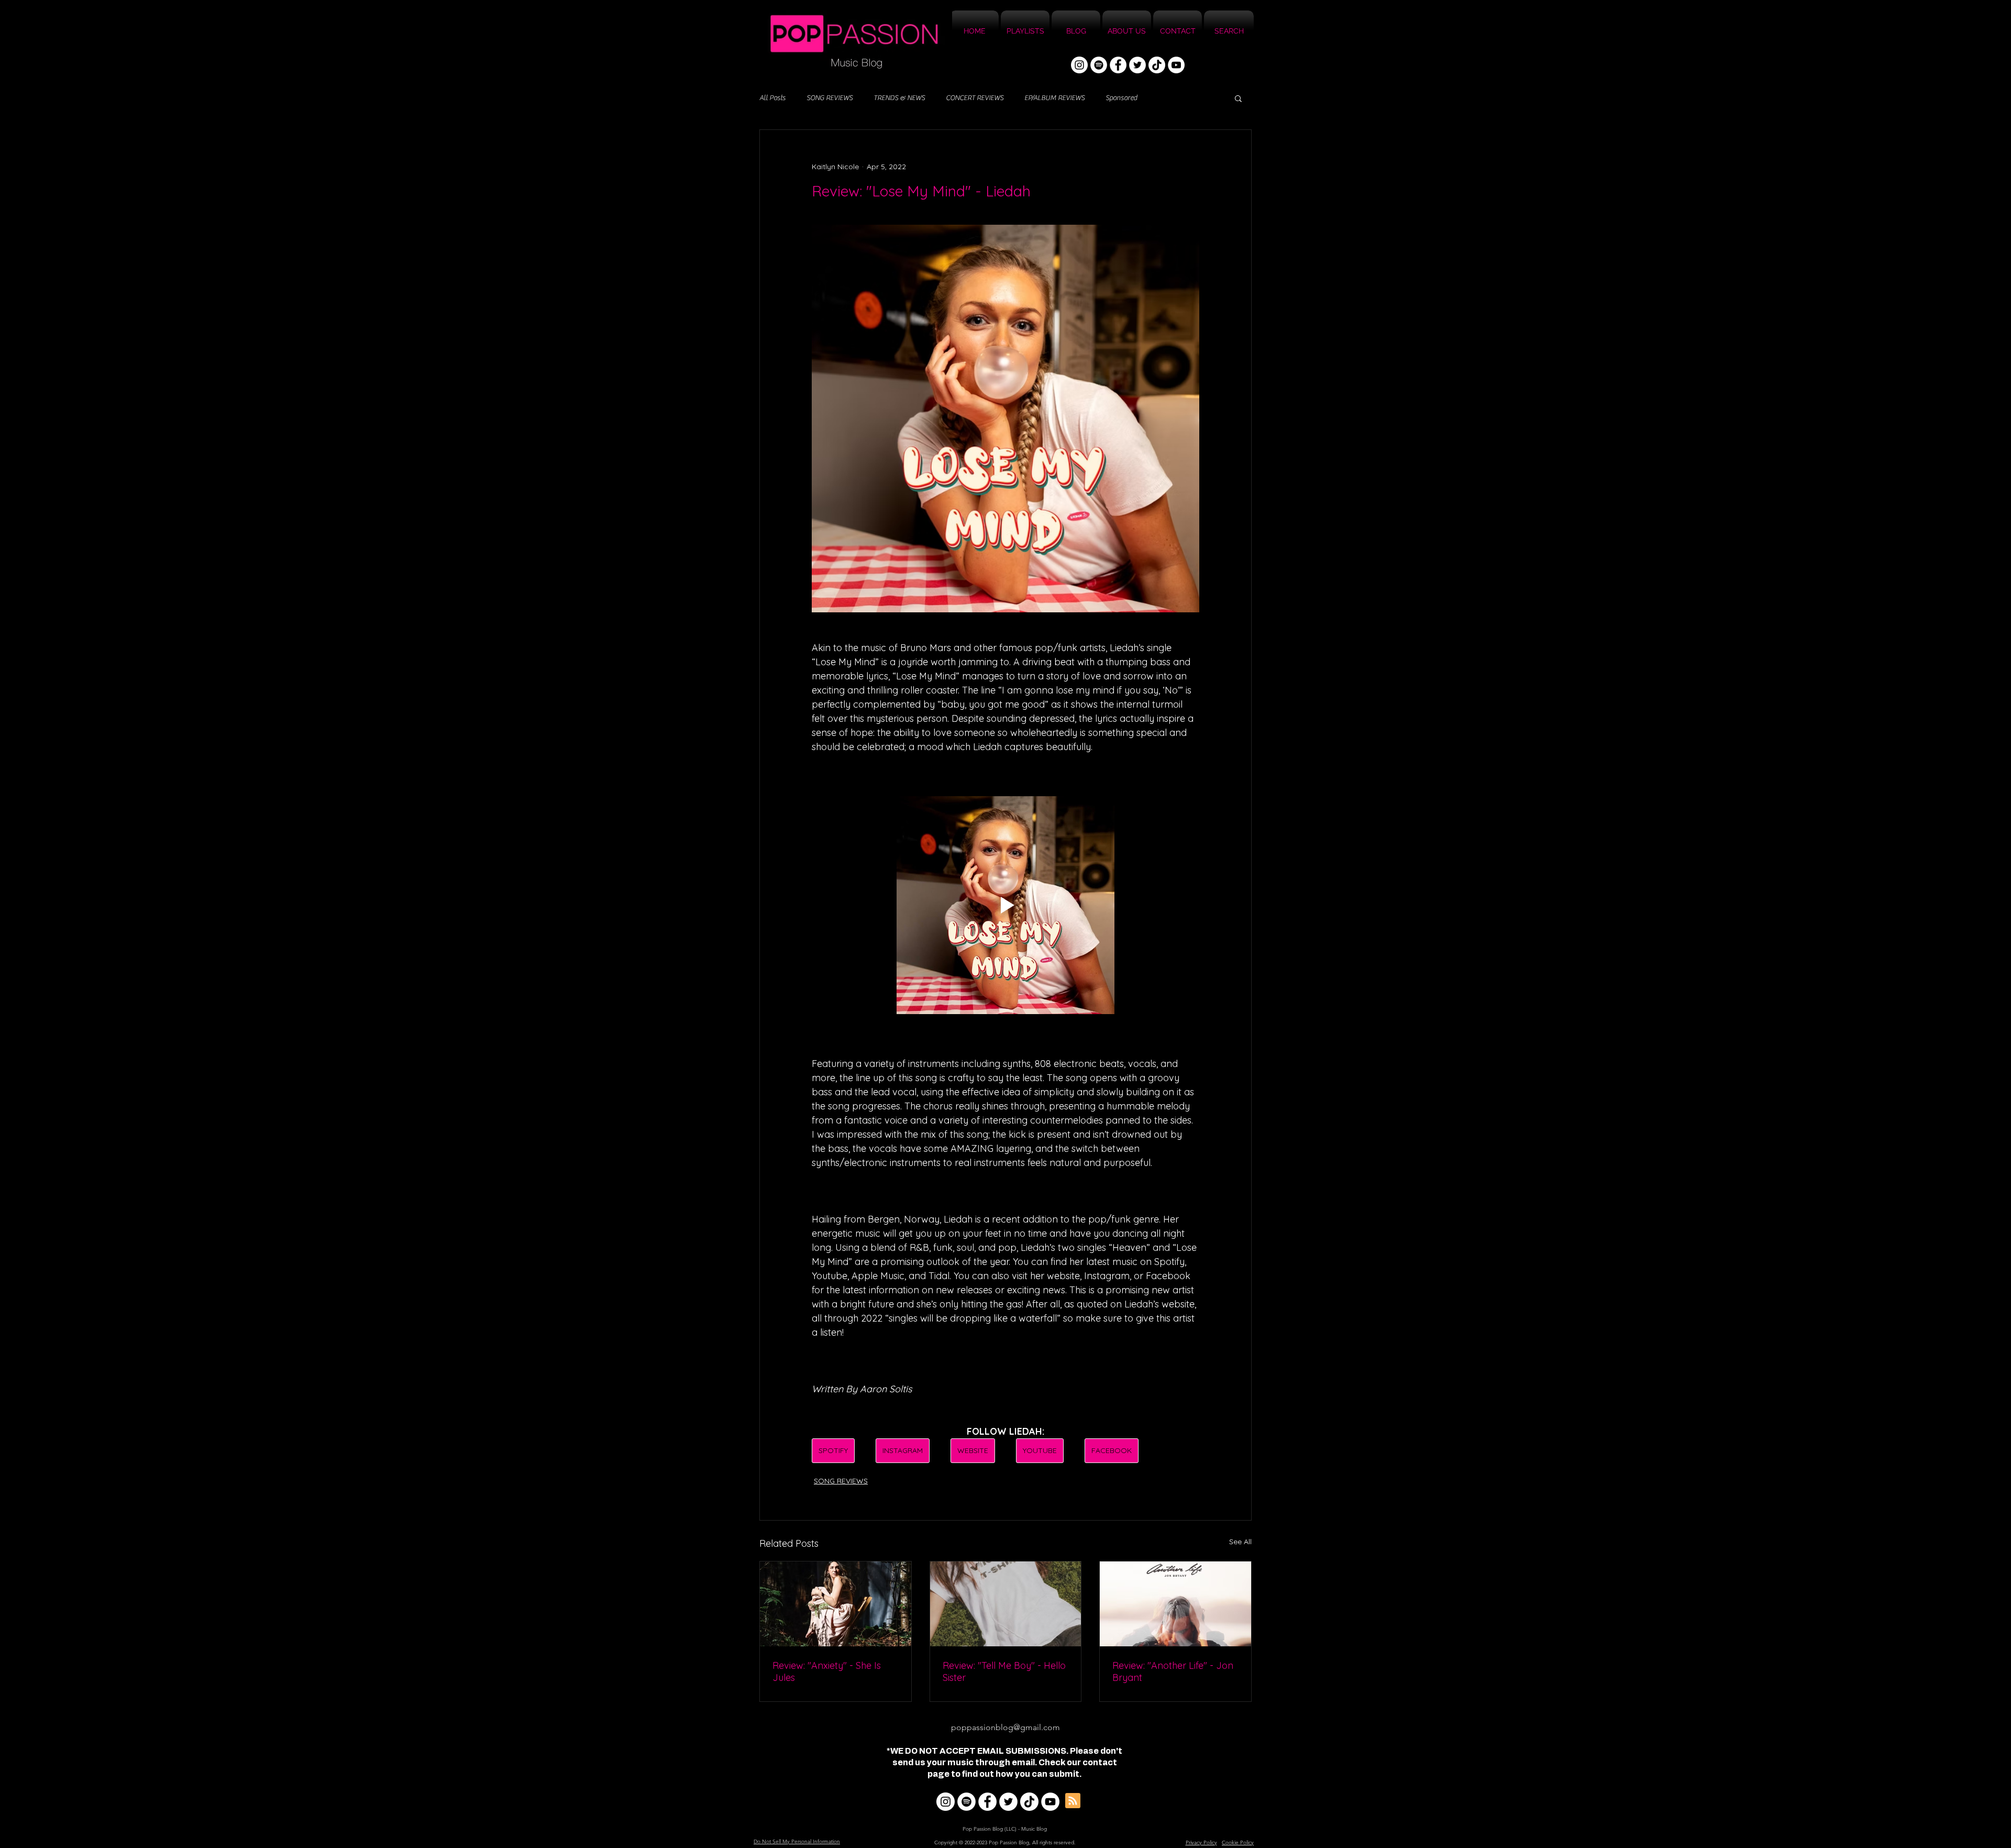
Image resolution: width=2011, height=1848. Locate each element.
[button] (1238, 98)
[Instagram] (1079, 65)
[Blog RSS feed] (1073, 1801)
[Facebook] (1118, 65)
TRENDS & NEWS (899, 98)
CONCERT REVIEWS (975, 98)
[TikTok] (1157, 65)
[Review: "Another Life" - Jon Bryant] (1175, 1604)
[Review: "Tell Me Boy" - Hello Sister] (1006, 1604)
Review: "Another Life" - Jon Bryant (1173, 1671)
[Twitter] (1137, 65)
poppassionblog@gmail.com (1005, 1727)
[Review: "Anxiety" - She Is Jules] (836, 1604)
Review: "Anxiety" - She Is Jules (827, 1671)
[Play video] (1005, 905)
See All (1240, 1542)
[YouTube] (1176, 65)
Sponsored (1121, 98)
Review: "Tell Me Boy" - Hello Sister (1004, 1671)
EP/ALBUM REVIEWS (1054, 98)
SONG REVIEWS (830, 98)
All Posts (772, 98)
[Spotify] (1099, 65)
